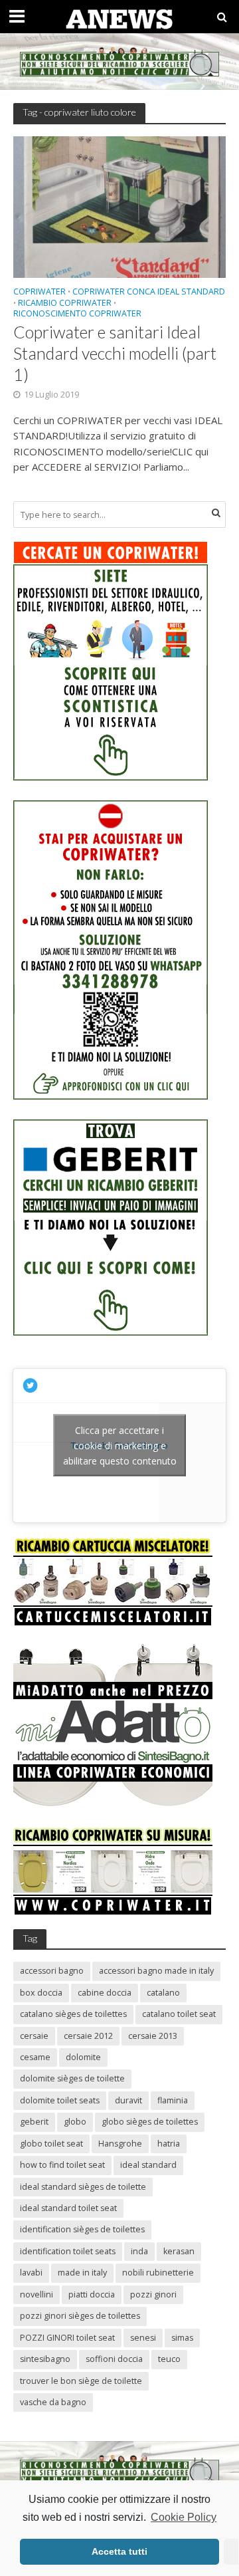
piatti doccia (92, 2294)
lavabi (31, 2273)
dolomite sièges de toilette (72, 2078)
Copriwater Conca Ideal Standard (149, 293)
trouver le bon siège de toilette (81, 2381)
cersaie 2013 (153, 2036)
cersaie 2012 (88, 2036)
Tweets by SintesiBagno (120, 1446)
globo (75, 2122)
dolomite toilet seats (60, 2100)
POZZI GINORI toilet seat (67, 2338)
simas (182, 2338)
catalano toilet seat (179, 2014)
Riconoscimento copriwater (77, 314)
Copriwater (40, 293)
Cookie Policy (184, 2517)
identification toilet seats (68, 2251)
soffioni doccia (114, 2359)
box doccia (41, 1993)
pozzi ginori (153, 2294)
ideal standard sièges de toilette (83, 2187)
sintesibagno (45, 2359)
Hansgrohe (120, 2144)
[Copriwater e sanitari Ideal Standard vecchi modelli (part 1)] (119, 206)
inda (139, 2251)
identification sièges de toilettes (82, 2229)
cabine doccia (105, 1993)
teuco (169, 2359)
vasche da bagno (53, 2402)
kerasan (179, 2251)
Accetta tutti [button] (119, 2551)
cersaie (34, 2036)
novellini (37, 2294)
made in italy (82, 2273)
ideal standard (148, 2165)
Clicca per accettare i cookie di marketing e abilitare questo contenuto (120, 1446)
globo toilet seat (51, 2144)
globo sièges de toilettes (150, 2122)
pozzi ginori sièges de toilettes (80, 2316)
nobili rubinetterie (158, 2273)
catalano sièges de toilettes (73, 2014)
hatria (169, 2144)
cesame (35, 2057)
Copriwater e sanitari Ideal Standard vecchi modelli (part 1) (115, 353)
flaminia (173, 2100)
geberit (34, 2122)
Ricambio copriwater (65, 304)
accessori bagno (52, 1971)
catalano (163, 1993)
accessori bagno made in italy (156, 1971)
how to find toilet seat (62, 2165)
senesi (143, 2338)
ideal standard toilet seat (68, 2208)
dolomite (83, 2057)
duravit (128, 2100)
